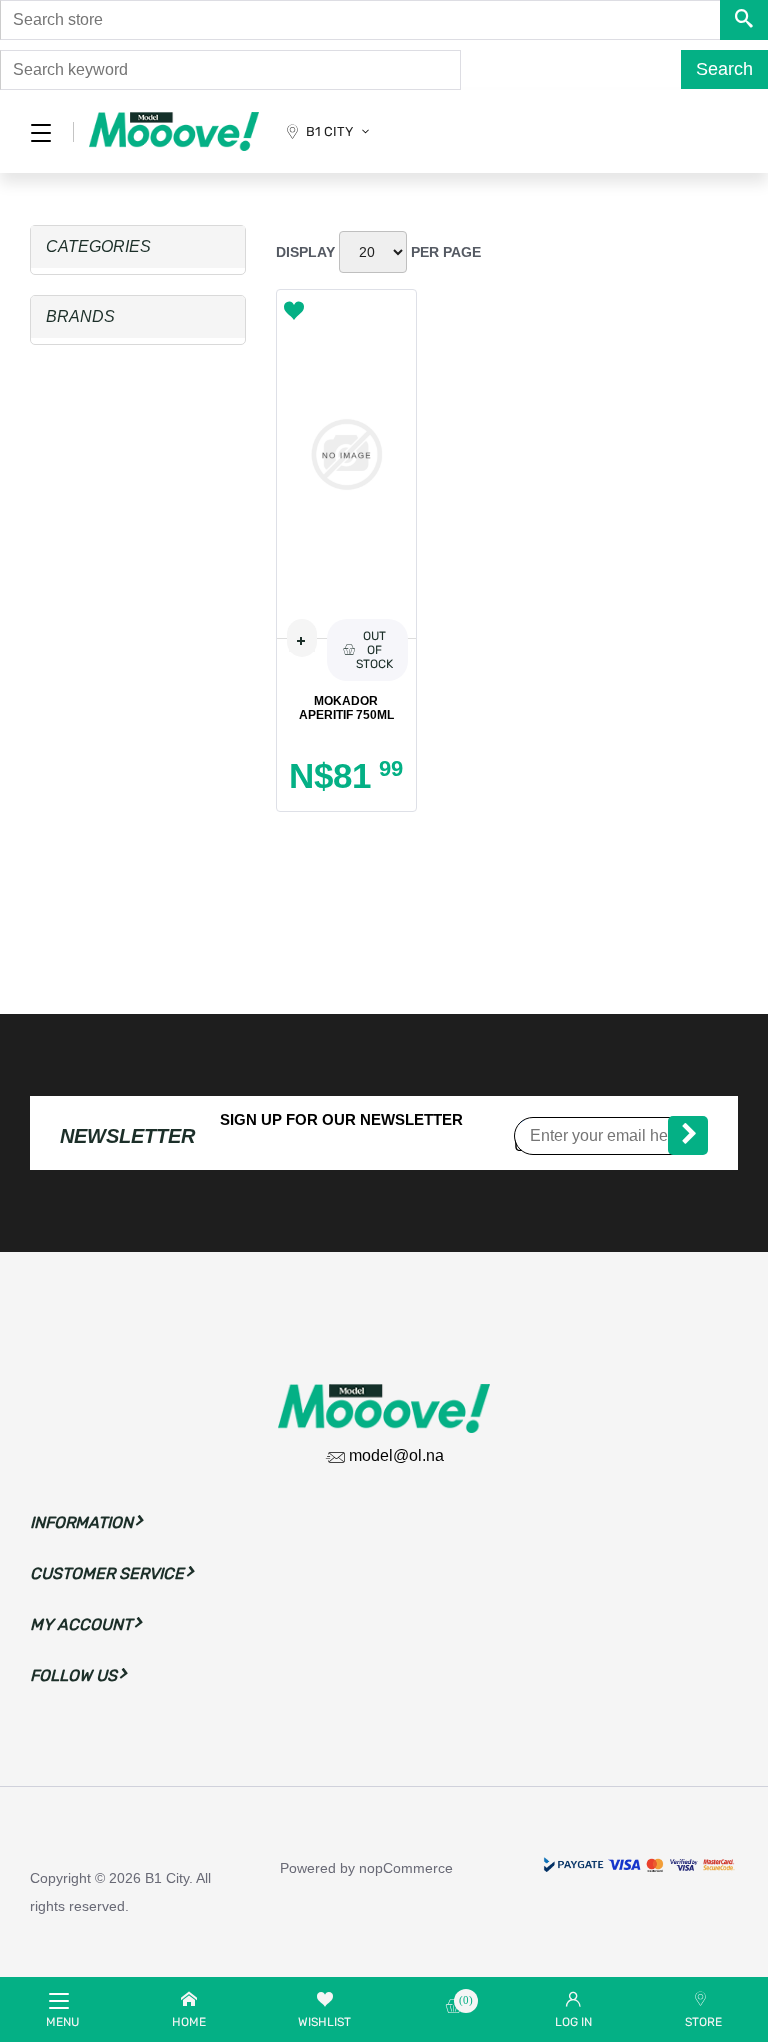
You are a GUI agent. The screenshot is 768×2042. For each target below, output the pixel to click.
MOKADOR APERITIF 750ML (346, 708)
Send (688, 1135)
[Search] (744, 20)
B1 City (329, 131)
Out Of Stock (374, 650)
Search (724, 69)
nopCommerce (406, 1868)
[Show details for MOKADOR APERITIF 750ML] (346, 454)
